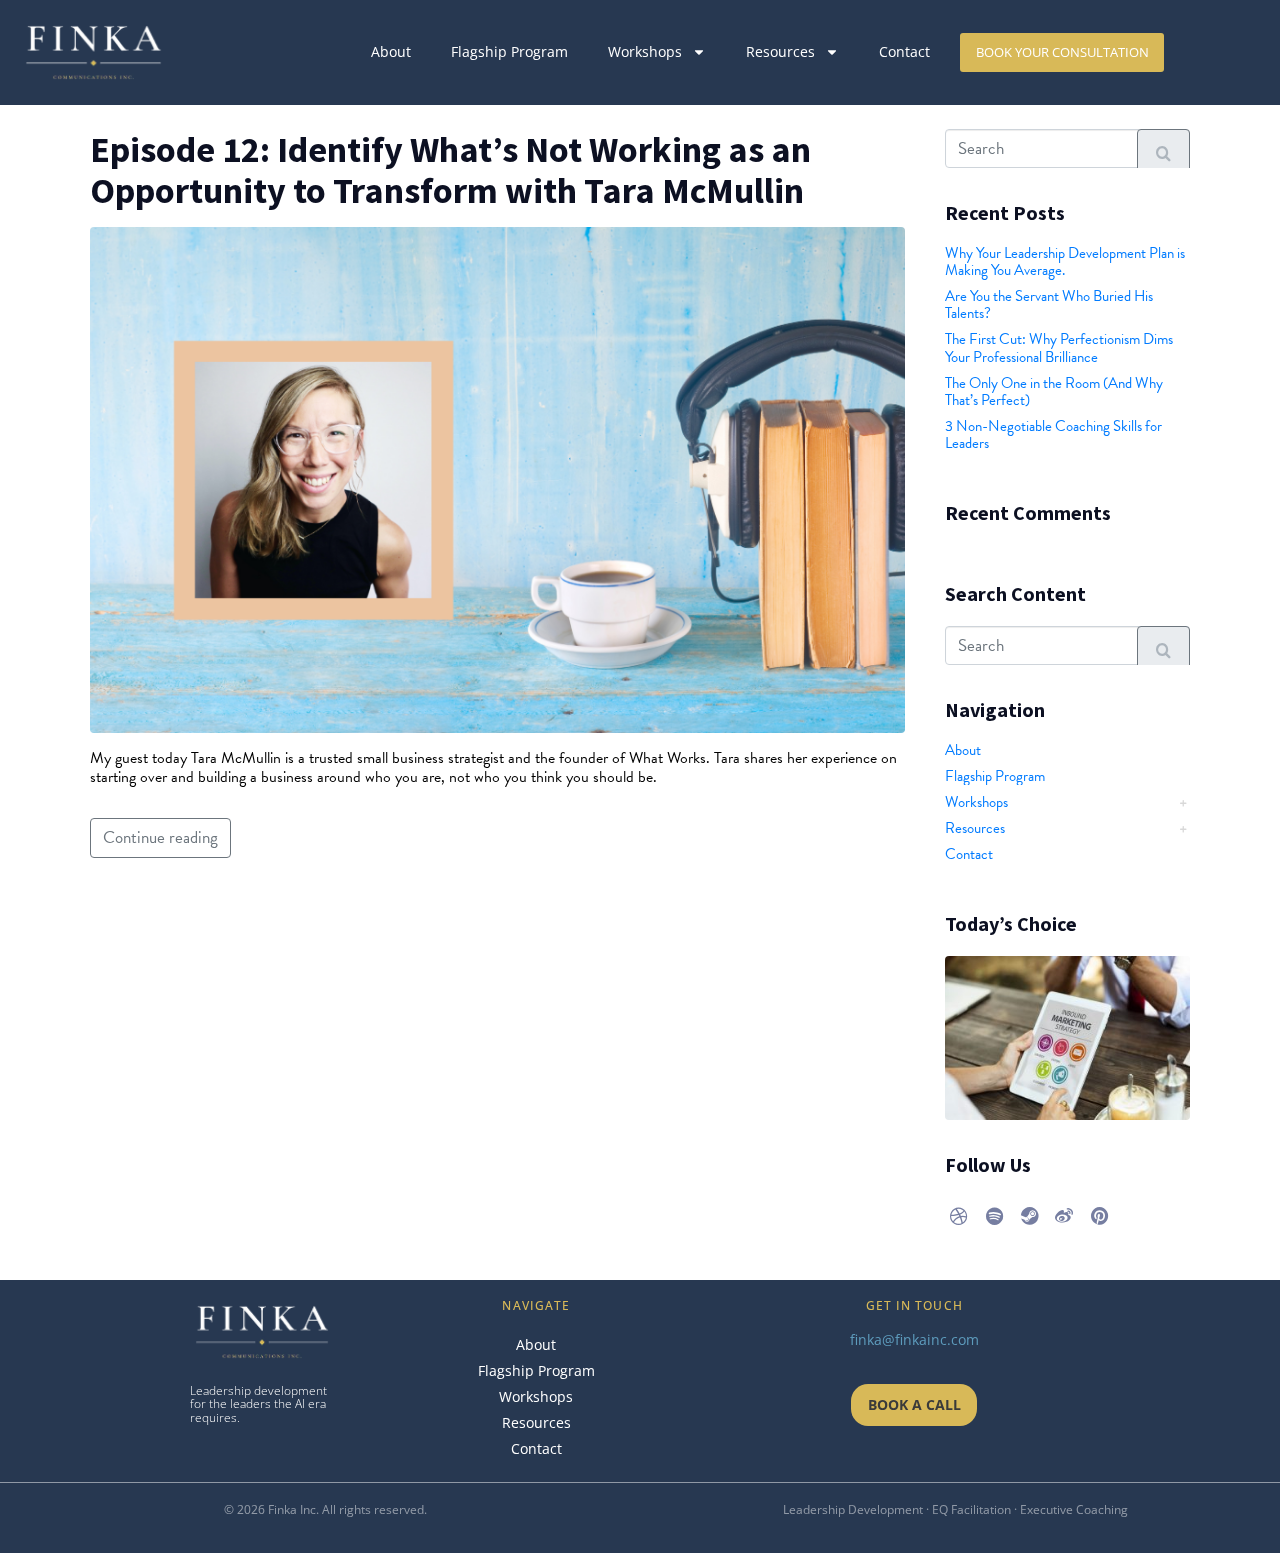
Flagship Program (509, 51)
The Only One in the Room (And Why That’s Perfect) (1054, 391)
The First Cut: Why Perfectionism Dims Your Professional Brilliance (1059, 347)
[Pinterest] (1099, 1216)
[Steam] (1029, 1216)
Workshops (645, 51)
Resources (780, 51)
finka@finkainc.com (914, 1339)
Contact (904, 51)
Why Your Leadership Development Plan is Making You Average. (1065, 261)
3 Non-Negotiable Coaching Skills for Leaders (1053, 434)
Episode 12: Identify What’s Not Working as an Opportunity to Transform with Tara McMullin (450, 170)
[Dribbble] (959, 1216)
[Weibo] (1064, 1216)
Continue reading (160, 837)
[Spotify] (994, 1216)
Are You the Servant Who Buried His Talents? (1049, 304)
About (391, 51)
